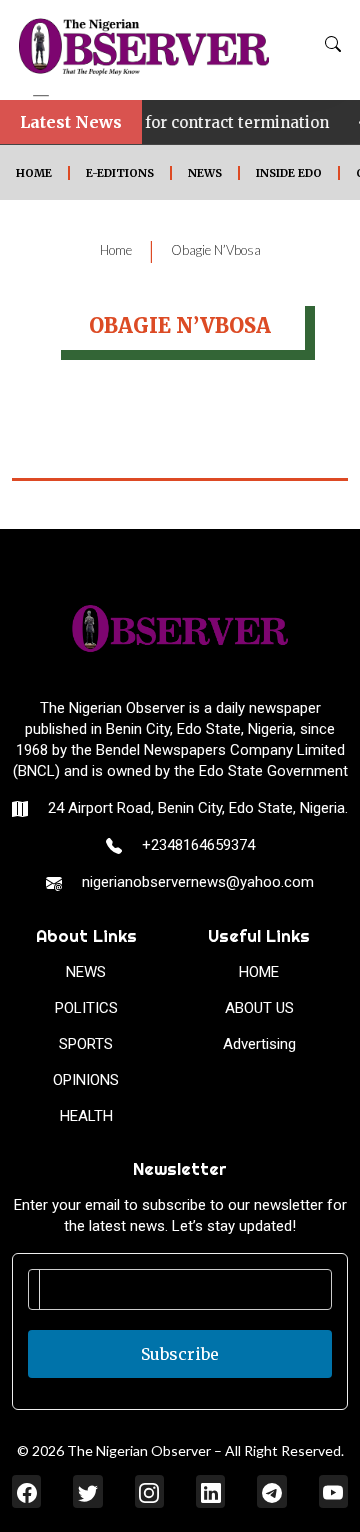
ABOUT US (259, 1008)
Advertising (259, 1044)
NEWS (205, 173)
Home (116, 250)
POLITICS (86, 1008)
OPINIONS (86, 1080)
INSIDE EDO (289, 173)
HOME (34, 173)
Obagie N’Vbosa (216, 250)
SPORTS (86, 1044)
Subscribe (180, 1354)
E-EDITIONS (120, 173)
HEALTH (86, 1116)
